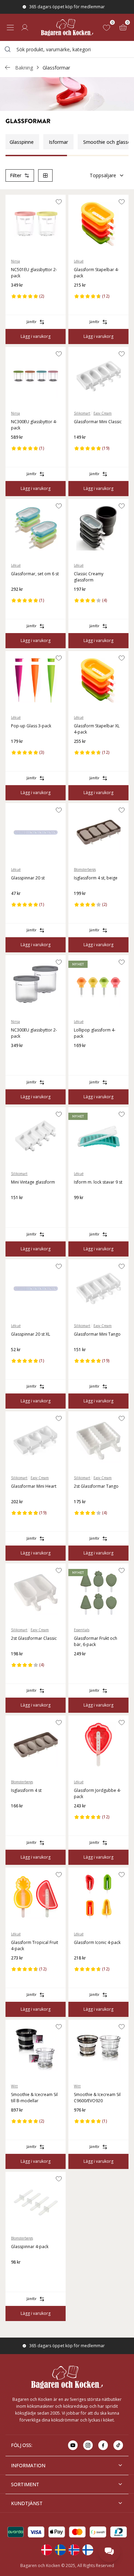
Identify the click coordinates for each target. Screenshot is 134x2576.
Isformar (58, 142)
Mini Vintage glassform (33, 1182)
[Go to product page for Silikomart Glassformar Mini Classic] (98, 376)
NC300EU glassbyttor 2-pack (34, 1033)
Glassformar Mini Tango (97, 1334)
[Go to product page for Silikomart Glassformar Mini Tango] (98, 1289)
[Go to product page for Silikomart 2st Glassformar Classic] (36, 1593)
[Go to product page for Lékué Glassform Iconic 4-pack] (98, 1897)
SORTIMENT (25, 2484)
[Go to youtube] (73, 2445)
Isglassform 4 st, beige (96, 878)
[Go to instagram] (88, 2445)
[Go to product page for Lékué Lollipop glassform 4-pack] (98, 984)
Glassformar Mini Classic (98, 422)
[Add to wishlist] (59, 202)
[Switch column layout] (45, 175)
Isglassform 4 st (26, 1790)
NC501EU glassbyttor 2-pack (34, 273)
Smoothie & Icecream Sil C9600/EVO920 (97, 2098)
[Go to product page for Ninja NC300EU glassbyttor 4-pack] (36, 376)
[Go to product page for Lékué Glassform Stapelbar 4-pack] (98, 224)
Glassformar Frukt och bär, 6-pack (96, 1641)
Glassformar (56, 68)
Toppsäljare (103, 175)
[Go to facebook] (103, 2445)
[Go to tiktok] (118, 2445)
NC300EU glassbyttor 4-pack (34, 425)
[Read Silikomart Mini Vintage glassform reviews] (19, 1209)
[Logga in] (25, 28)
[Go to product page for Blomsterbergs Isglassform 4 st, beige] (98, 832)
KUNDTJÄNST (27, 2503)
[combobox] (67, 49)
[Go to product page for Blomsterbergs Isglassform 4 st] (36, 1745)
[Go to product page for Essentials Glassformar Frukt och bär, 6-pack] (98, 1593)
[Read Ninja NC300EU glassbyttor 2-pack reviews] (19, 1057)
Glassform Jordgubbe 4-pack (97, 1793)
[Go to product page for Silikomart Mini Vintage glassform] (36, 1136)
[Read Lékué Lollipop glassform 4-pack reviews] (81, 1057)
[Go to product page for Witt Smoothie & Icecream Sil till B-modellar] (36, 2049)
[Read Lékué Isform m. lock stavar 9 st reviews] (81, 1209)
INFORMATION (28, 2465)
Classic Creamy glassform (89, 577)
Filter (16, 175)
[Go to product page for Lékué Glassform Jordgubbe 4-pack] (98, 1745)
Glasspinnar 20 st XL (31, 1334)
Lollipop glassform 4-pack (95, 1033)
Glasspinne (22, 142)
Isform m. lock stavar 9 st (98, 1182)
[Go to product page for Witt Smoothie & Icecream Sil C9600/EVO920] (98, 2049)
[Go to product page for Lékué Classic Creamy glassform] (98, 528)
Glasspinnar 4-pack (30, 2247)
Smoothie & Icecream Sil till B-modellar (34, 2098)
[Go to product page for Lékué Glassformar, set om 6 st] (36, 528)
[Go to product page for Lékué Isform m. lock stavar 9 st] (98, 1136)
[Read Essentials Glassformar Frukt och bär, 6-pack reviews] (81, 1665)
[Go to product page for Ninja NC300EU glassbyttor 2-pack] (36, 984)
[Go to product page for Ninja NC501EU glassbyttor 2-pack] (36, 224)
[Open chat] (109, 2551)
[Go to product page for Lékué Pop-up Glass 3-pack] (36, 680)
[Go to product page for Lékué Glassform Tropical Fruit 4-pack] (36, 1897)
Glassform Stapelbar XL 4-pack (97, 729)
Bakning (24, 68)
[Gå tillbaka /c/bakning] (8, 67)
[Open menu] (10, 28)
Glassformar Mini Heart (34, 1486)
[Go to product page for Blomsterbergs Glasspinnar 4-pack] (36, 2201)
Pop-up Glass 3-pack (31, 726)
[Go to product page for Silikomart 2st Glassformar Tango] (98, 1441)
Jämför (31, 322)
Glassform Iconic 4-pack (97, 1942)
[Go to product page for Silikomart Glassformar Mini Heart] (36, 1441)
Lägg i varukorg (36, 336)
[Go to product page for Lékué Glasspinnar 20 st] (36, 832)
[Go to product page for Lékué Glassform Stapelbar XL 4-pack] (98, 680)
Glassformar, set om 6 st (35, 574)
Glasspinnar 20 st (28, 878)
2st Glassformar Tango (96, 1486)
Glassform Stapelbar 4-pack (96, 273)
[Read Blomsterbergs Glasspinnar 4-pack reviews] (19, 2273)
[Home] (67, 27)
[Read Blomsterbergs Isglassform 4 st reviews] (19, 1817)
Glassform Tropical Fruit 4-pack (35, 1946)
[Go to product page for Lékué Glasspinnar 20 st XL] (36, 1289)
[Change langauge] (46, 2550)
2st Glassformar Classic (34, 1638)
